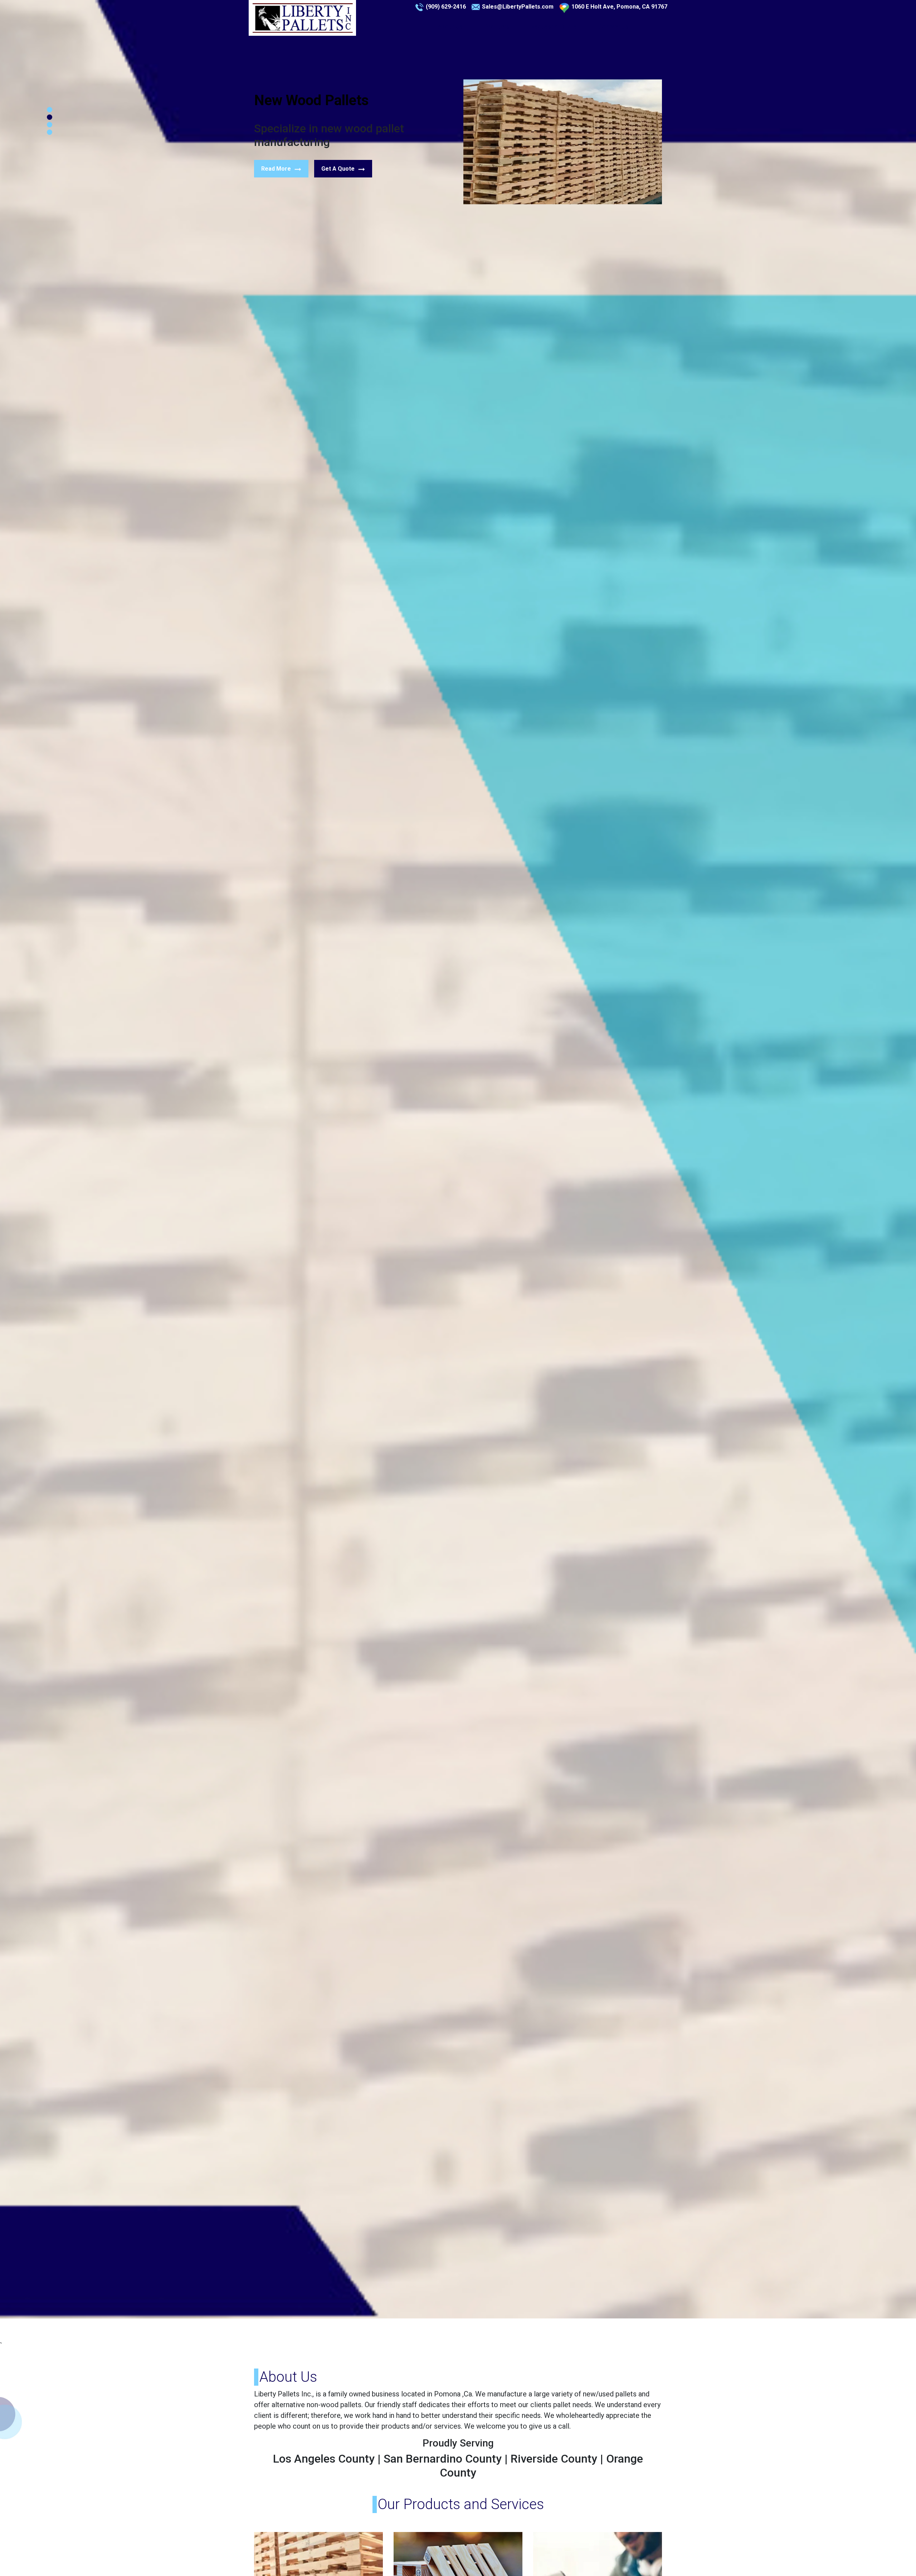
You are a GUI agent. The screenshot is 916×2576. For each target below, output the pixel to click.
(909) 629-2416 (446, 7)
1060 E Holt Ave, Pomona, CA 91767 (619, 7)
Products (497, 27)
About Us (450, 27)
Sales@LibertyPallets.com (518, 7)
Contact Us (613, 27)
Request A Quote (554, 27)
